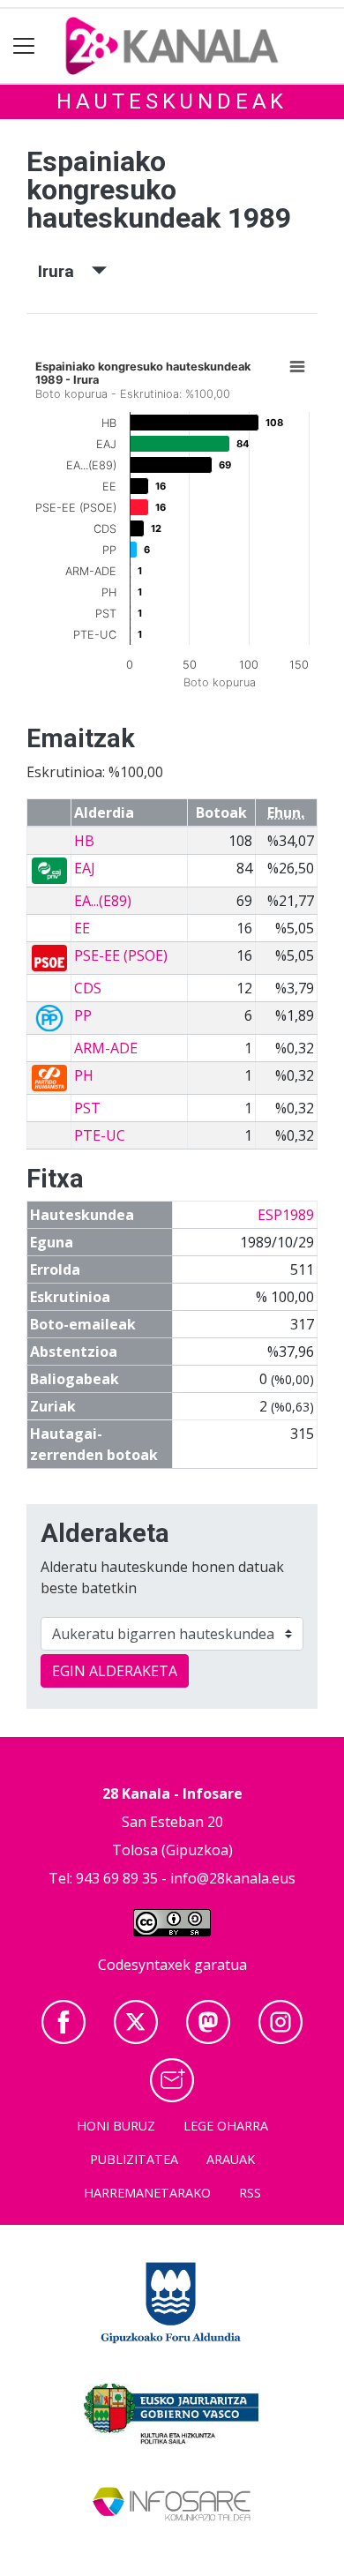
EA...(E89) (103, 901)
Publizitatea (134, 2159)
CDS (88, 988)
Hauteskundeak (172, 101)
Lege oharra (226, 2126)
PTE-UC (100, 1135)
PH (84, 1075)
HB (84, 841)
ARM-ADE (106, 1048)
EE (82, 928)
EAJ (85, 868)
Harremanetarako (147, 2193)
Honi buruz (116, 2126)
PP (83, 1015)
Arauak (231, 2159)
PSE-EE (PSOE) (121, 955)
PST (87, 1108)
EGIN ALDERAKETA (115, 1671)
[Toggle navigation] (24, 46)
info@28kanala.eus (233, 1878)
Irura (65, 271)
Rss (250, 2193)
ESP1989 (286, 1215)
